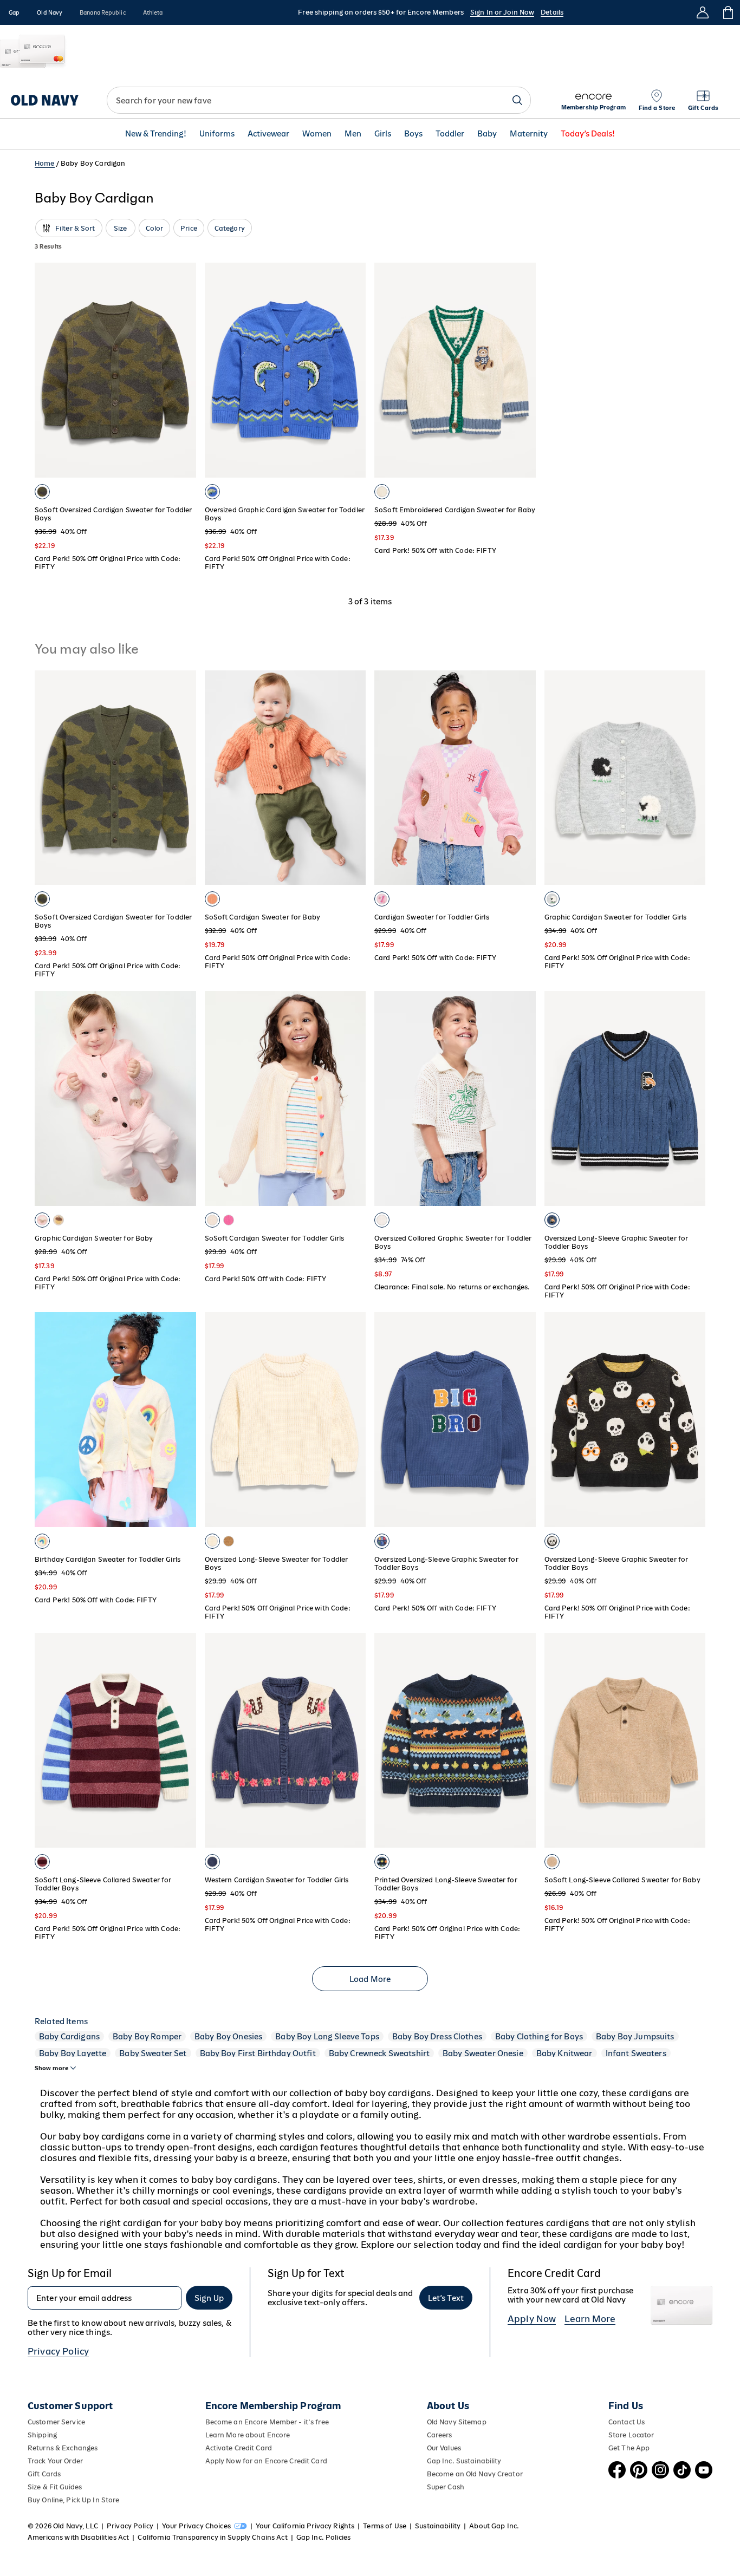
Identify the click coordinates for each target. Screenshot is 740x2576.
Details (552, 12)
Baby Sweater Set (153, 2053)
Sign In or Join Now (502, 12)
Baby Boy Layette (73, 2053)
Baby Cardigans (69, 2036)
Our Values (444, 2448)
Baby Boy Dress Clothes (437, 2036)
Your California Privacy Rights (305, 2526)
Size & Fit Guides (55, 2487)
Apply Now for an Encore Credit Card (266, 2461)
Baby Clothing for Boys (539, 2036)
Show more (51, 2068)
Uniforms (217, 134)
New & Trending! (156, 134)
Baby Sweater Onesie (483, 2053)
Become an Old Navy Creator (475, 2474)
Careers (440, 2435)
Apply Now (532, 2319)
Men (353, 134)
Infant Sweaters (636, 2053)
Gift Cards (44, 2474)
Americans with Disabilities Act (78, 2537)
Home (45, 163)
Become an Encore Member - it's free (267, 2422)
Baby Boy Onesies (228, 2036)
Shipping (42, 2435)
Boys (413, 134)
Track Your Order (55, 2461)
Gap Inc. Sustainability (464, 2461)
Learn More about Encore (248, 2435)
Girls (383, 134)
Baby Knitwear (564, 2053)
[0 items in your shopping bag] (727, 12)
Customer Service (56, 2422)
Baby (487, 134)
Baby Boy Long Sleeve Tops (327, 2036)
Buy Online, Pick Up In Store (73, 2500)
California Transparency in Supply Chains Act (212, 2537)
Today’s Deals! (588, 134)
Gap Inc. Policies (323, 2537)
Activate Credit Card (239, 2448)
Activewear (268, 134)
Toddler (450, 134)
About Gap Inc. (494, 2526)
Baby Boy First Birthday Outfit (258, 2053)
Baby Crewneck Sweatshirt (379, 2053)
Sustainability (438, 2526)
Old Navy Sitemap (457, 2422)
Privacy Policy (58, 2351)
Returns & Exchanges (63, 2448)
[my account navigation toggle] (703, 12)
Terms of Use (385, 2526)
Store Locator (631, 2435)
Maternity (529, 134)
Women (317, 134)
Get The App (629, 2448)
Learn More (590, 2319)
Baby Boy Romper (147, 2036)
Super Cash (446, 2487)
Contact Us (627, 2422)
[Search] (517, 100)
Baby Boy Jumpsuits (635, 2036)
